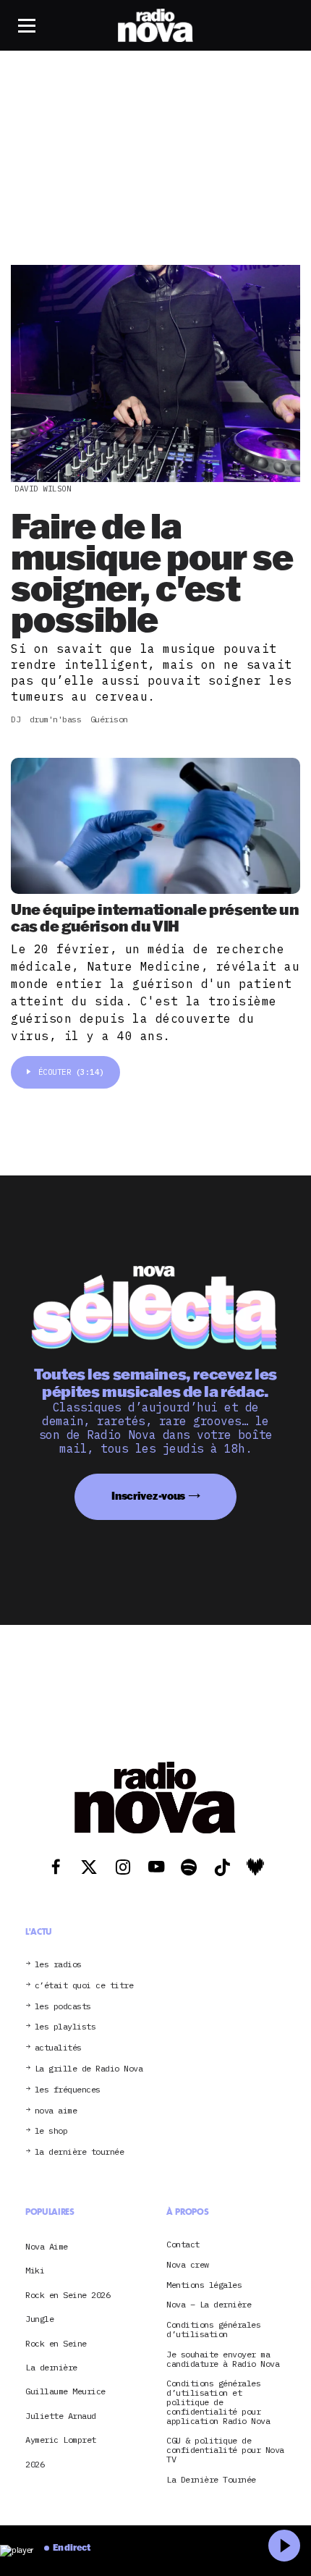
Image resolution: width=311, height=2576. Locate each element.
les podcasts (63, 2007)
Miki (35, 2270)
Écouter (71, 1072)
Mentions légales (204, 2285)
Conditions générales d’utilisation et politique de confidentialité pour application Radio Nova (218, 2402)
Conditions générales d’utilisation (213, 2330)
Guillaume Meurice (65, 2391)
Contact (183, 2245)
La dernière (51, 2367)
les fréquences (68, 2090)
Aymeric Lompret (61, 2440)
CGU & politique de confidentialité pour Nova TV (225, 2450)
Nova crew (188, 2265)
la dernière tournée (80, 2152)
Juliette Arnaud (61, 2416)
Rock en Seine (56, 2343)
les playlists (65, 2027)
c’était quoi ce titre (84, 1986)
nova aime (56, 2111)
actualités (58, 2048)
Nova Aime (47, 2246)
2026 (35, 2464)
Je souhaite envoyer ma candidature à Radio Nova (223, 2360)
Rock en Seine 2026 (68, 2295)
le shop (51, 2131)
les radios (58, 1965)
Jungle (39, 2319)
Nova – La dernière (209, 2305)
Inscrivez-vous (148, 1496)
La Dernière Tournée (211, 2480)
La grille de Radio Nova (89, 2069)
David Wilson (43, 489)
